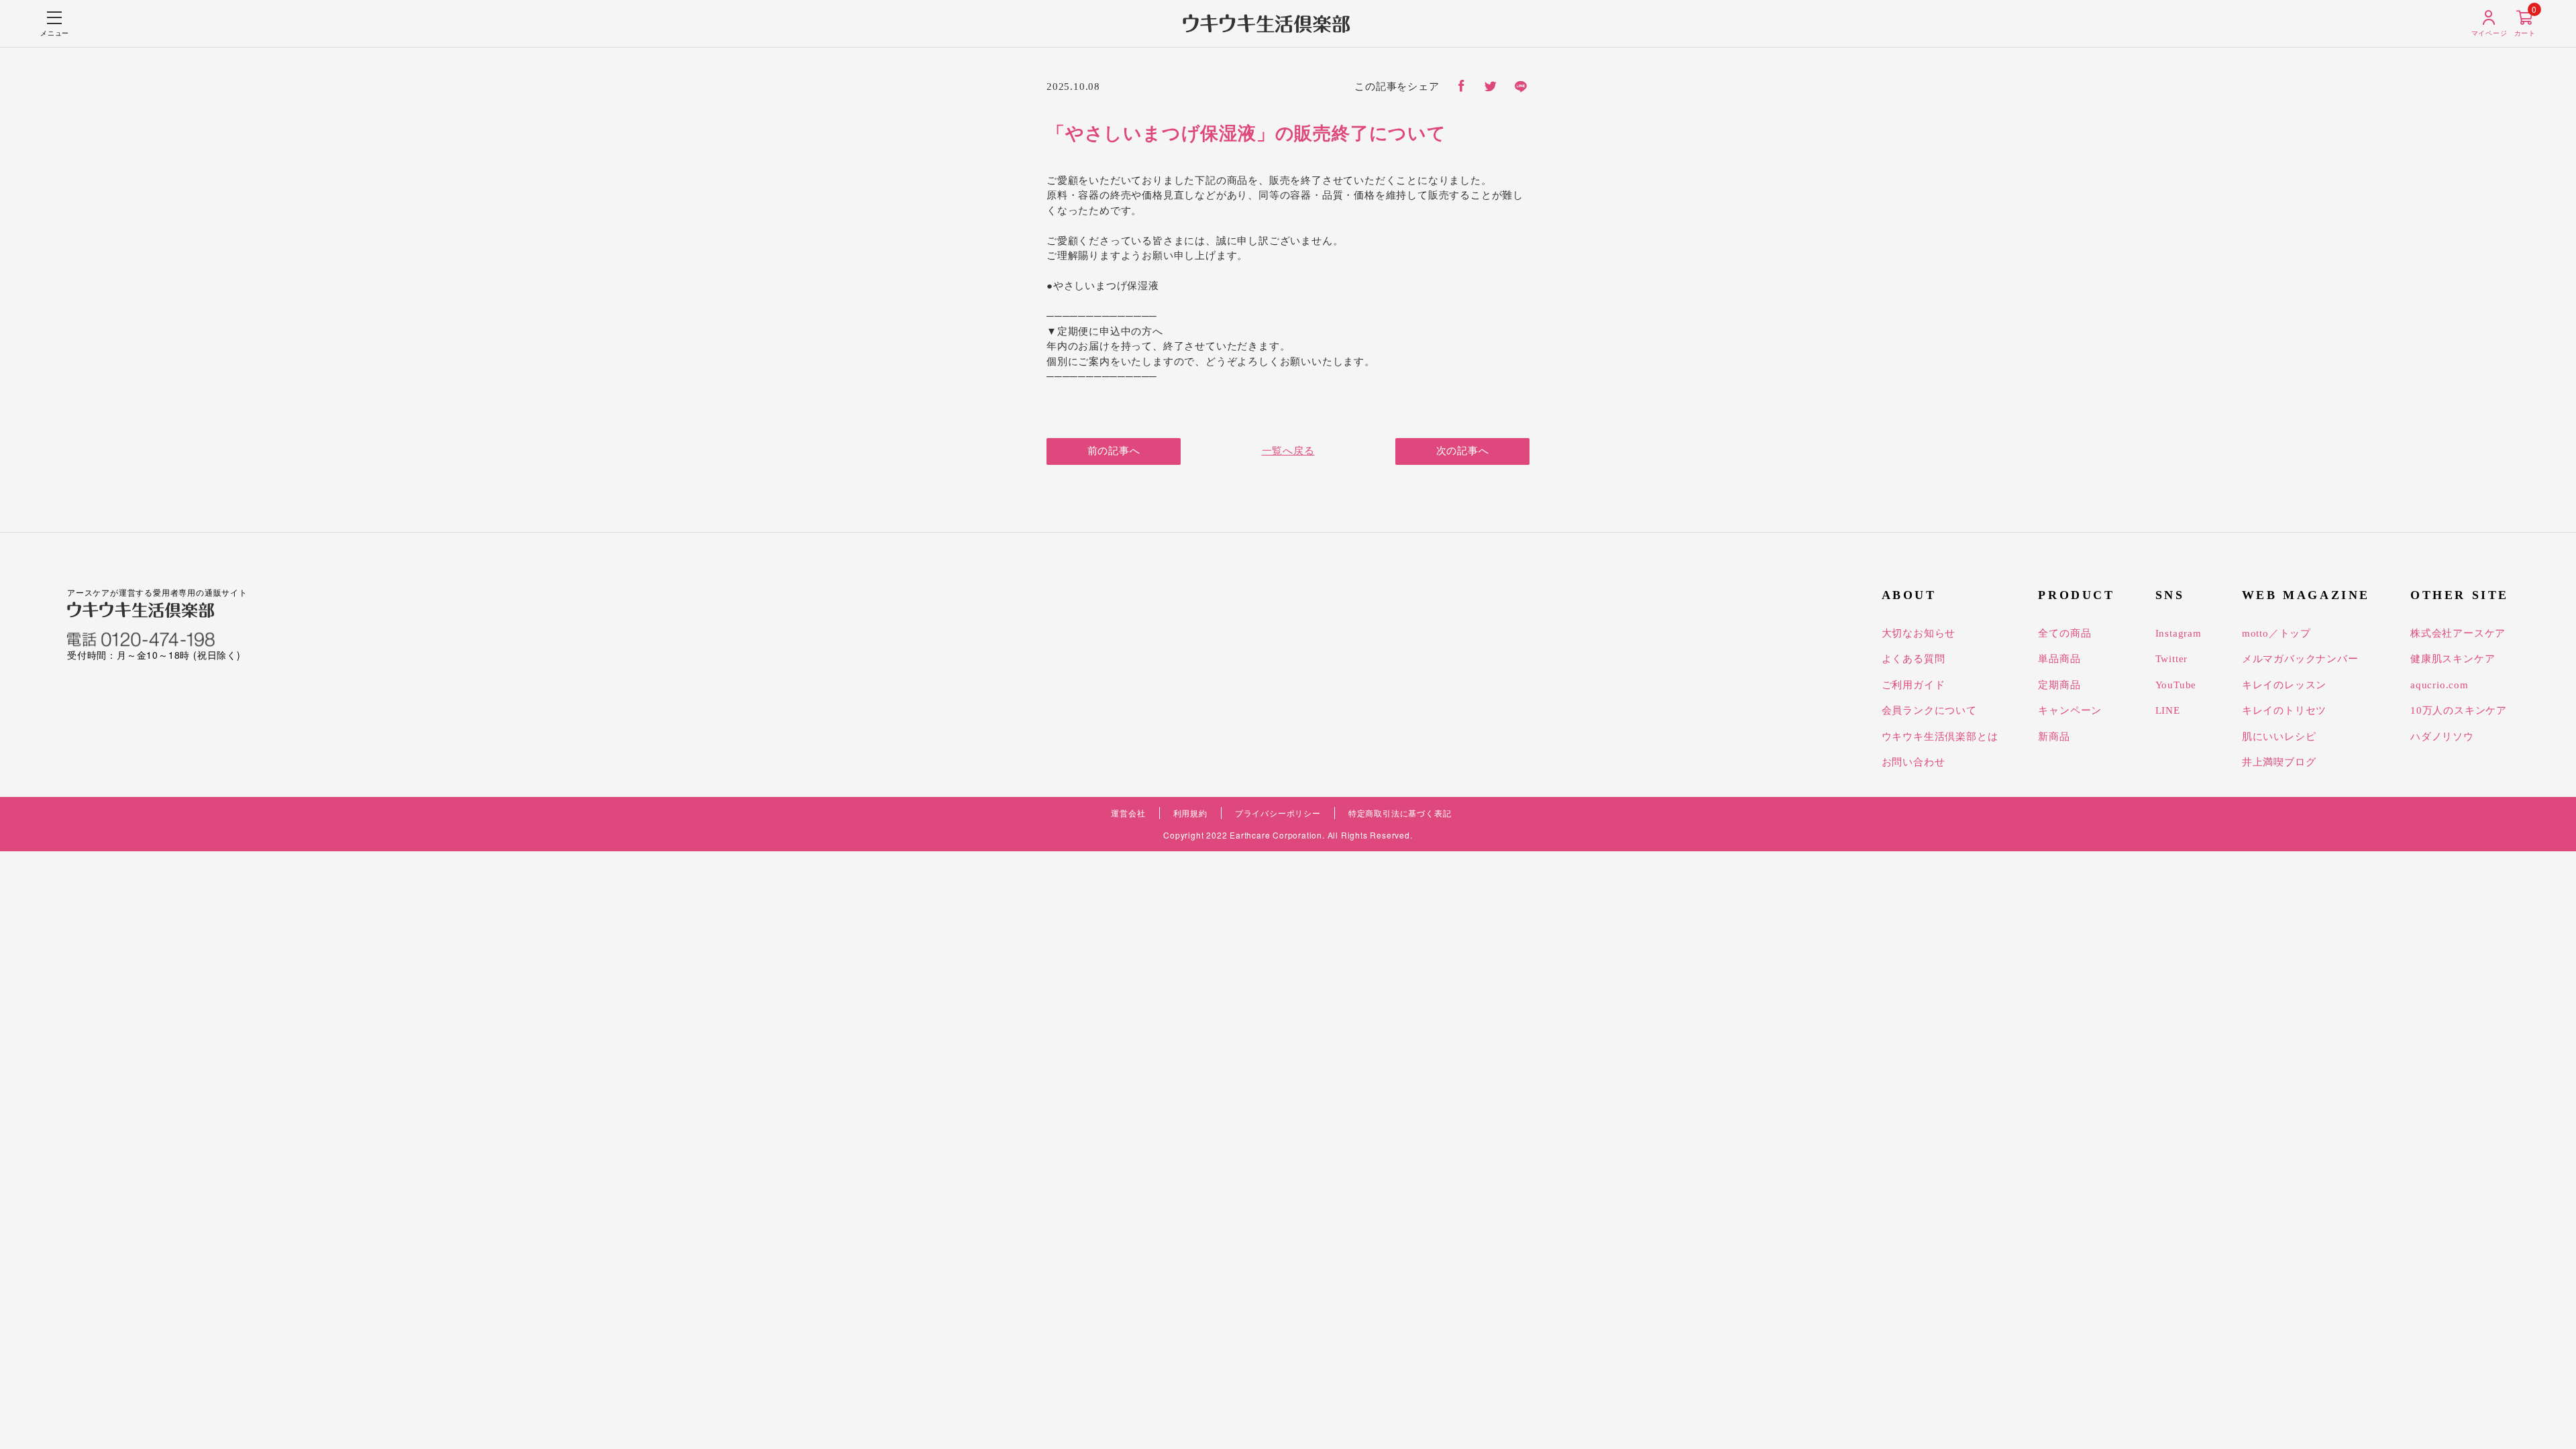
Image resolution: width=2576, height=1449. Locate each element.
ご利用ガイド (1914, 685)
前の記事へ (1114, 451)
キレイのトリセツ (2284, 710)
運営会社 (1128, 813)
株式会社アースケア (2458, 633)
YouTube (2176, 685)
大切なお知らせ (1919, 633)
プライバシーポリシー (1278, 813)
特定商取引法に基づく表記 (1400, 813)
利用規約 (1190, 813)
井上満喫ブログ (2279, 762)
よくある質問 (1914, 659)
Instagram (2179, 633)
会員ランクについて (1929, 710)
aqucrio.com (2439, 685)
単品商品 (2059, 659)
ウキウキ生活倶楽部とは (1940, 737)
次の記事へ (1463, 451)
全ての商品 (2064, 633)
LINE (2168, 710)
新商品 (2054, 737)
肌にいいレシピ (2279, 737)
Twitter (2172, 659)
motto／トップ (2276, 633)
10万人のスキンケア (2459, 710)
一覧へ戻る (1288, 451)
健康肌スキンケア (2453, 659)
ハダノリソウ (2442, 737)
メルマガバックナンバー (2300, 659)
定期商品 (2059, 685)
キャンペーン (2070, 710)
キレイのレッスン (2284, 685)
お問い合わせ (1914, 762)
